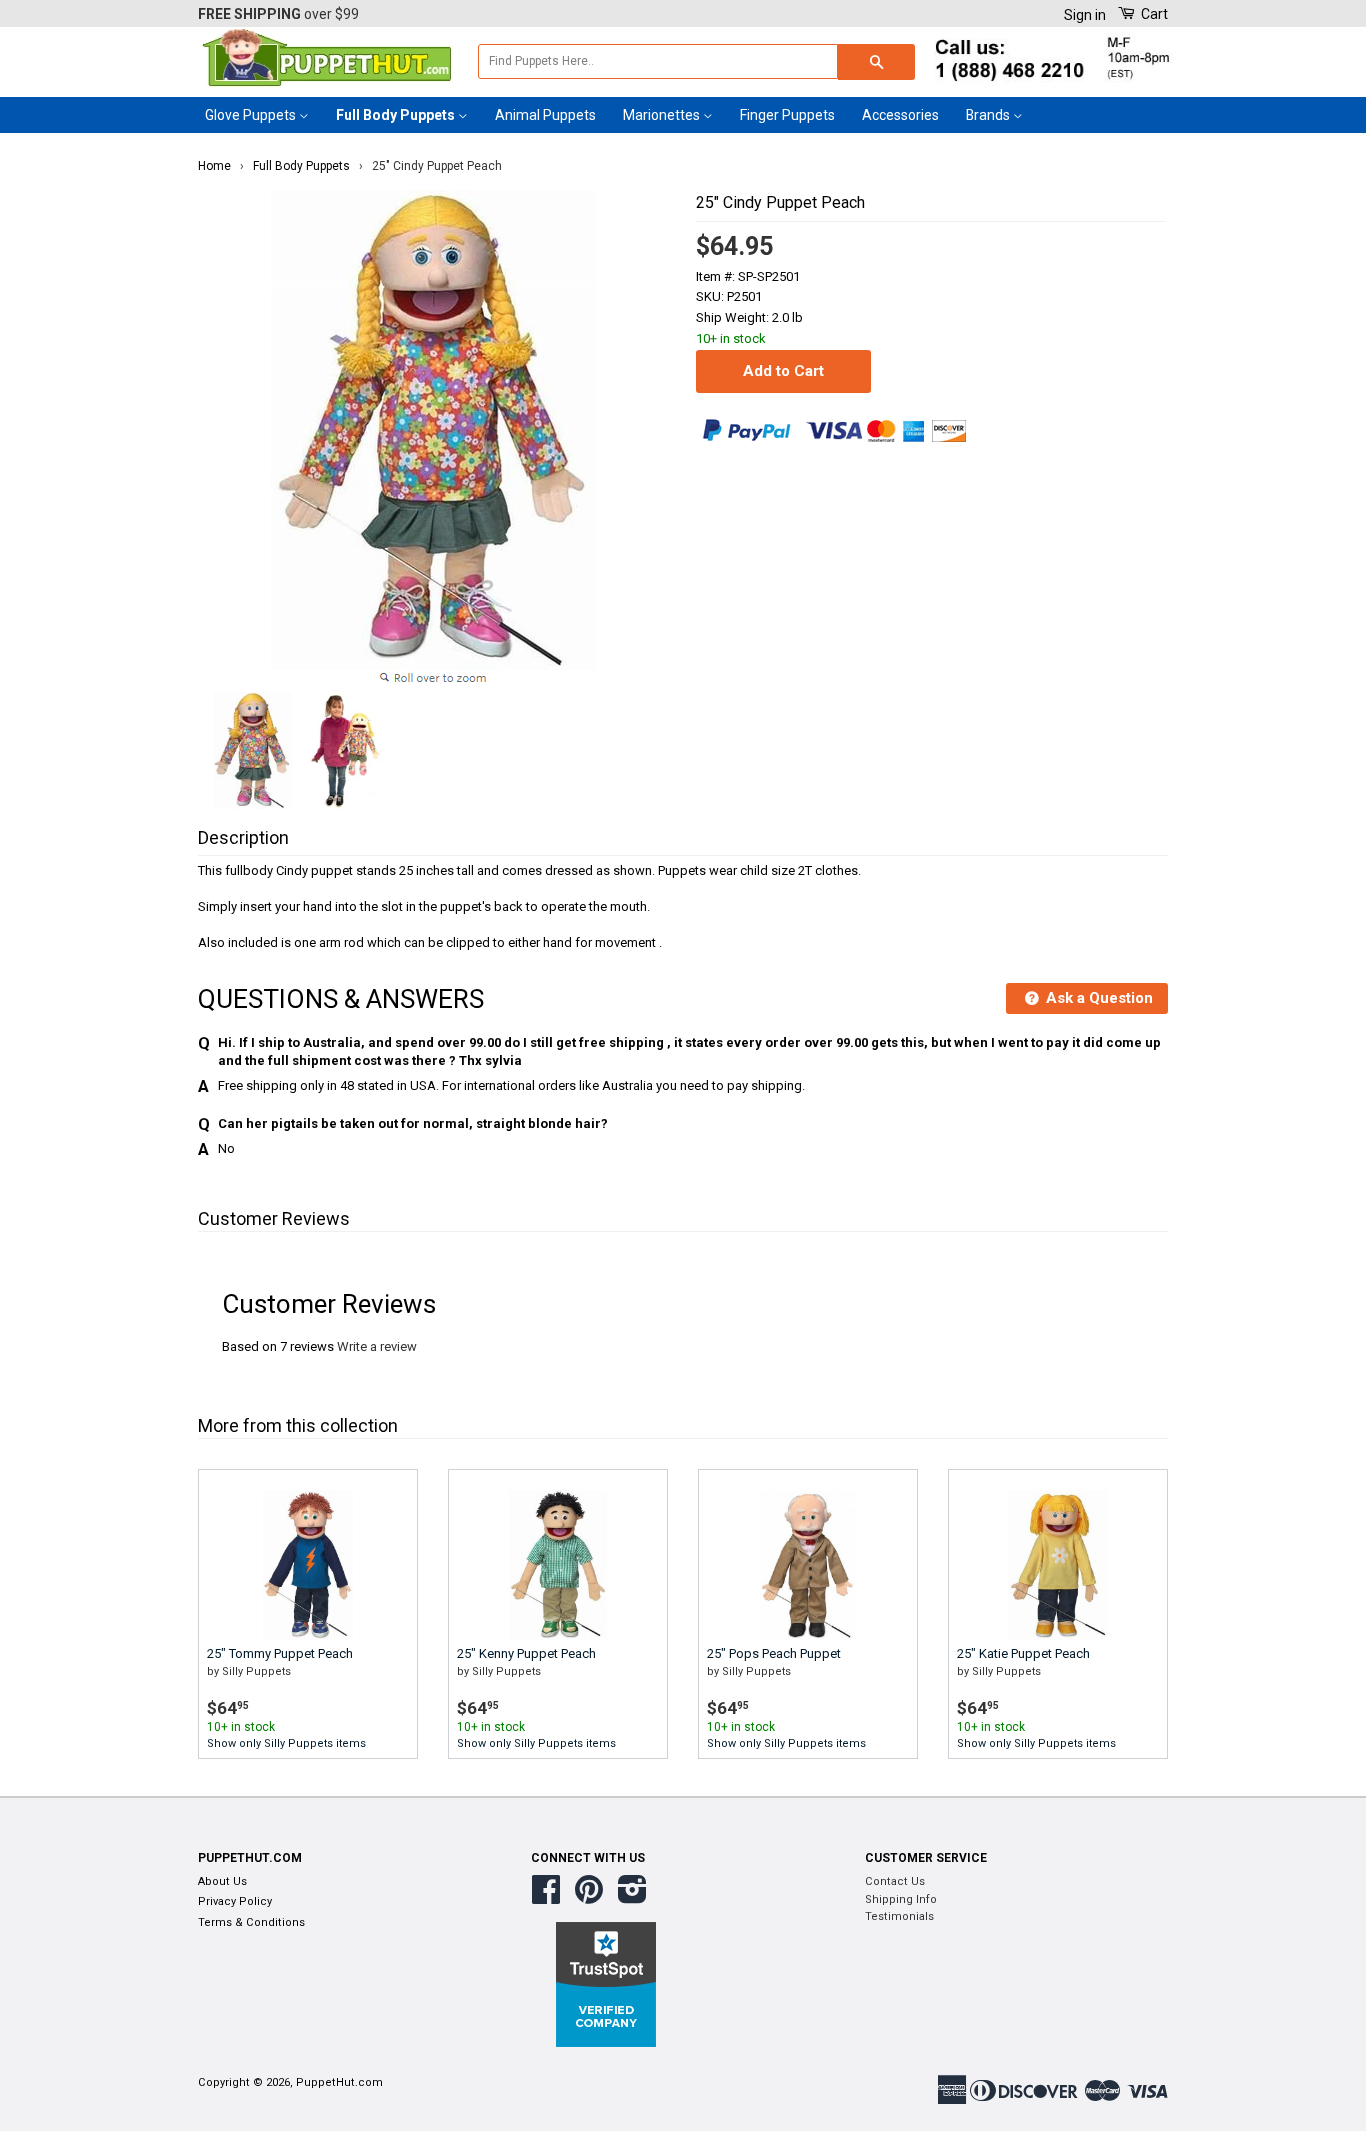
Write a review (377, 1346)
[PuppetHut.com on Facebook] (546, 1897)
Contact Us (895, 1881)
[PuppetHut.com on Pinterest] (589, 1897)
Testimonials (899, 1916)
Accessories (900, 115)
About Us (222, 1881)
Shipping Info (901, 1899)
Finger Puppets (787, 115)
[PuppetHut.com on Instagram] (632, 1897)
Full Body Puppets (397, 115)
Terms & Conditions (251, 1922)
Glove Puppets (252, 115)
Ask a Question (1097, 998)
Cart (1153, 14)
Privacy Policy (235, 1901)
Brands (989, 115)
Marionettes (663, 115)
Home (214, 166)
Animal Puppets (545, 115)
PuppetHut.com (339, 2082)
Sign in (1085, 15)
